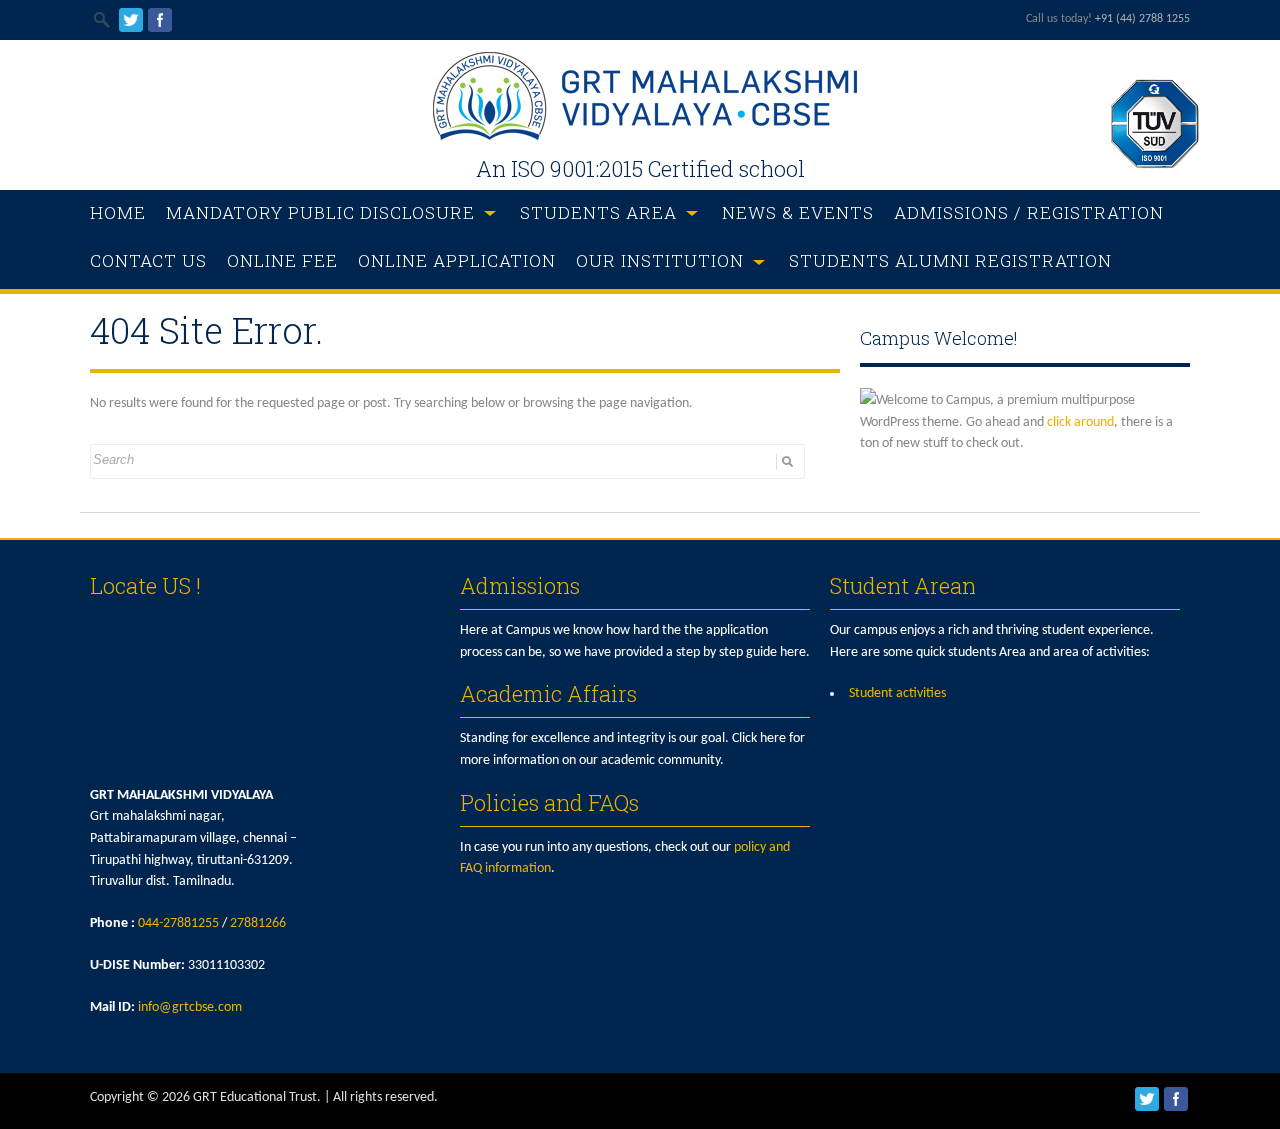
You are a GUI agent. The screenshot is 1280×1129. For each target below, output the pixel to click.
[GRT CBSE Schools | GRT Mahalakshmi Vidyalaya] (640, 136)
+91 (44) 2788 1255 (1142, 19)
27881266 (258, 923)
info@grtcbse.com (190, 1007)
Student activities (897, 693)
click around (1080, 422)
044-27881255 (178, 923)
